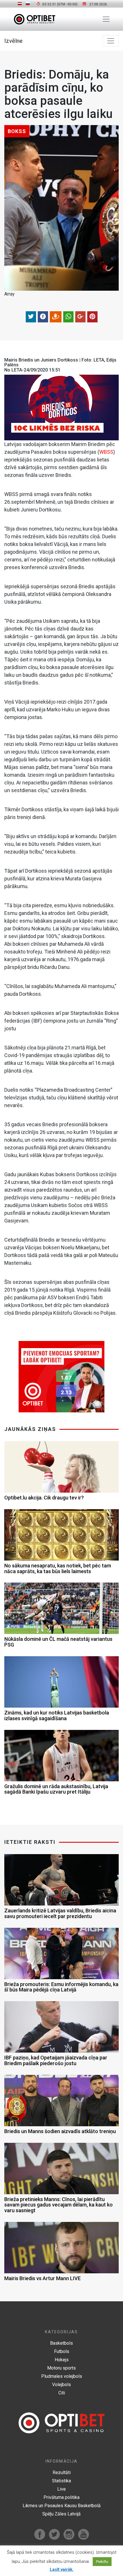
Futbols (62, 2351)
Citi (62, 2393)
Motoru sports (61, 2368)
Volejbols (61, 2385)
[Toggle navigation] (106, 19)
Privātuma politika (61, 2497)
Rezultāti (62, 2472)
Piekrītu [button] (102, 2562)
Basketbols (61, 2343)
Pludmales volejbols (62, 2376)
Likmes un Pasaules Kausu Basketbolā (62, 2506)
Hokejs (62, 2360)
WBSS (106, 452)
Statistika (61, 2481)
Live (61, 2489)
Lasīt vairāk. (62, 2569)
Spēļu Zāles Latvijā (61, 2514)
